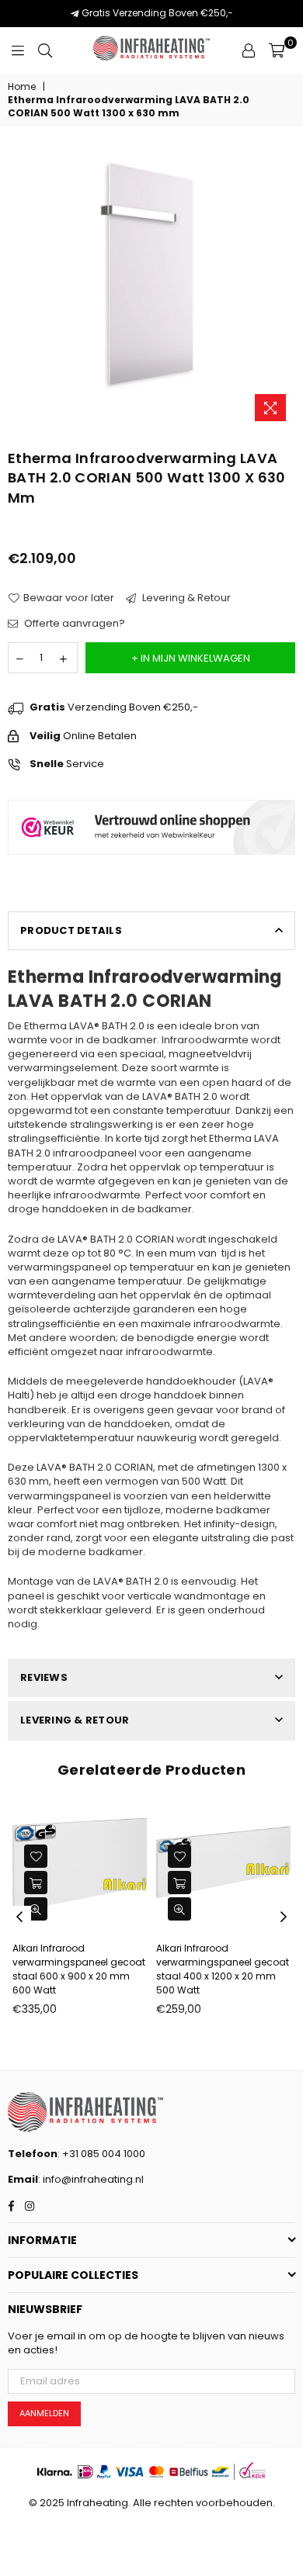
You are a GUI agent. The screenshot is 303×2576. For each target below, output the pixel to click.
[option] (151, 285)
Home (22, 87)
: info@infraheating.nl (91, 2179)
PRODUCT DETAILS (71, 930)
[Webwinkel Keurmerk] (151, 872)
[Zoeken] (45, 50)
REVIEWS (44, 1677)
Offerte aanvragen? (73, 624)
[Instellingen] (249, 50)
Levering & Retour (185, 598)
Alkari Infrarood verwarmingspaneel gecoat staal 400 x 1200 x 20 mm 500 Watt (223, 1969)
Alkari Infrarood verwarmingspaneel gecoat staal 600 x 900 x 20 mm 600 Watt (79, 1969)
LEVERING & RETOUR (75, 1720)
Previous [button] (19, 1917)
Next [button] (284, 1917)
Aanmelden (44, 2413)
